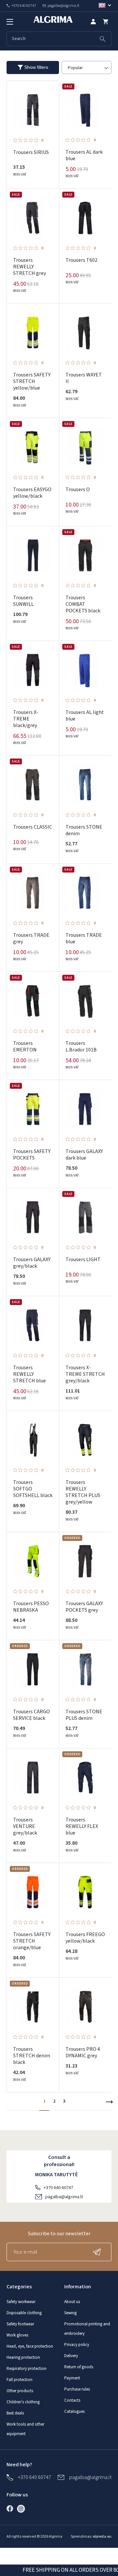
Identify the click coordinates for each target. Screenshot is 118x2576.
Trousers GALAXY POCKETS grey (84, 1607)
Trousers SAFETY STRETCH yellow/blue (32, 381)
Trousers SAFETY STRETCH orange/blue (32, 1941)
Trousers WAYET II (84, 378)
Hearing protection (23, 2357)
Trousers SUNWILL (23, 601)
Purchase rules (77, 2389)
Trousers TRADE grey (31, 938)
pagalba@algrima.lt (64, 2197)
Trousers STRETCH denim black (32, 2056)
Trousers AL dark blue (84, 155)
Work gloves (17, 2335)
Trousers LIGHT (83, 1259)
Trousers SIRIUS (31, 152)
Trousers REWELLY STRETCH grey (29, 267)
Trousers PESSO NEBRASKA (31, 1607)
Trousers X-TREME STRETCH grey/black (85, 1374)
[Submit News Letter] (98, 2252)
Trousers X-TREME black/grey (26, 719)
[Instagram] (23, 2509)
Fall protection (20, 2380)
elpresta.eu (102, 2537)
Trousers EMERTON (25, 1047)
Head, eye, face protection (30, 2346)
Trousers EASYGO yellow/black (32, 493)
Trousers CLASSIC (33, 827)
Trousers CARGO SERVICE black (31, 1715)
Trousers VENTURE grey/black (25, 1826)
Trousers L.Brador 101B (81, 1047)
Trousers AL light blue (85, 716)
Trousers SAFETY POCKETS (32, 1155)
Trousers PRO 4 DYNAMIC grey (83, 2052)
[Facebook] (11, 2509)
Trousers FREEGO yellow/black (85, 1938)
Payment (72, 2378)
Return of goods (79, 2367)
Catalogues (74, 2412)
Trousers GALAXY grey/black (32, 1263)
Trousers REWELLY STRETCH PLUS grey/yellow (83, 1492)
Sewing (70, 2313)
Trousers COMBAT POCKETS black (83, 604)
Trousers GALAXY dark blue (84, 1155)
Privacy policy (77, 2345)
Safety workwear (21, 2302)
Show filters (36, 67)
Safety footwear (20, 2324)
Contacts (72, 2400)
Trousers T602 (81, 260)
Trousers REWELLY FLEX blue (82, 1826)
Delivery (71, 2356)
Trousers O (78, 490)
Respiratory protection (27, 2369)
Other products (20, 2391)
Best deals (15, 2413)
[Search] (103, 39)
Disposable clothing (24, 2313)
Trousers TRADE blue (84, 938)
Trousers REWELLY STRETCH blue (29, 1374)
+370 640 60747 (58, 2188)
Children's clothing (23, 2402)
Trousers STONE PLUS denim (84, 1715)
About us (72, 2302)
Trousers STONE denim (84, 830)
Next (109, 2102)
